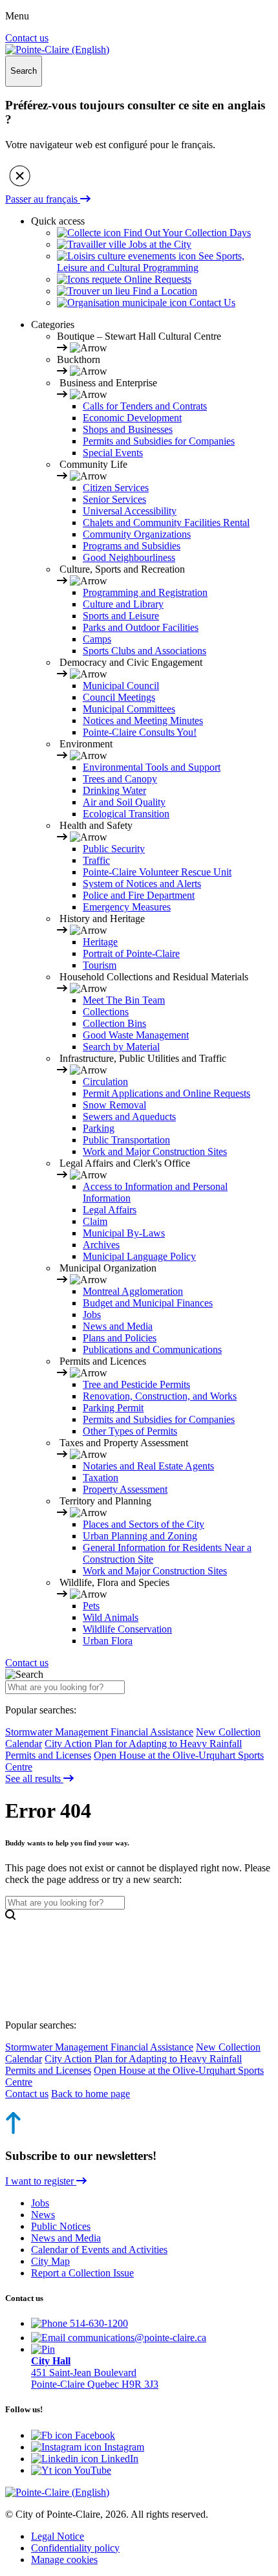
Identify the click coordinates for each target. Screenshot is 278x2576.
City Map (50, 2261)
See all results (34, 1778)
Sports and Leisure (121, 616)
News (43, 2215)
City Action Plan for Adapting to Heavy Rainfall (143, 1744)
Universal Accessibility (130, 511)
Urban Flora (108, 1641)
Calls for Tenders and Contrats (145, 406)
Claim (95, 1221)
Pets (91, 1606)
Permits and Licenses (48, 1755)
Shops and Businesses (128, 429)
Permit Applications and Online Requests (166, 1093)
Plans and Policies (120, 1338)
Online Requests (156, 279)
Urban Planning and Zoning (140, 1536)
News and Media (118, 1326)
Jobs (92, 1315)
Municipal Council (121, 686)
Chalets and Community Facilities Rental (166, 523)
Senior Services (114, 499)
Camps (97, 639)
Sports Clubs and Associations (144, 651)
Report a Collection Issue (82, 2273)
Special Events (113, 453)
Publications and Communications (152, 1349)
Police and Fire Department (139, 895)
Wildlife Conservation (127, 1629)
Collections (106, 1012)
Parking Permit (113, 1408)
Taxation (101, 1478)
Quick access (58, 221)
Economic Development (132, 418)
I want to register (41, 2181)
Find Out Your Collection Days (186, 233)
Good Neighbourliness (129, 557)
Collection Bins (114, 1023)
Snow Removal (114, 1105)
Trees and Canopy (120, 779)
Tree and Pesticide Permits (136, 1384)
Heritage (100, 942)
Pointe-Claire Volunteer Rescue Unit (157, 872)
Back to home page (91, 2094)
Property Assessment (125, 1489)
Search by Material (121, 1047)
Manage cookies (64, 2559)
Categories (53, 325)
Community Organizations (137, 534)
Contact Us (211, 303)
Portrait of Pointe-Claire (131, 953)
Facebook (94, 2435)
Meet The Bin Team (124, 1000)
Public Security (114, 849)
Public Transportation (126, 1140)
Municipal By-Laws (124, 1233)
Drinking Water (114, 790)
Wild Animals (111, 1617)
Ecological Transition (126, 814)
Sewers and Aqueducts (129, 1117)
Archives (101, 1245)
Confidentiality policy (75, 2548)
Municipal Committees (129, 709)
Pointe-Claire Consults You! (140, 732)
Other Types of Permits (130, 1431)
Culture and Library (123, 604)
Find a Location (164, 291)
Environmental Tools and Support (152, 767)
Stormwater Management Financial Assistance (99, 1732)
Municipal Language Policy (139, 1256)
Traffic (96, 860)
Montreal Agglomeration (133, 1291)
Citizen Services (116, 488)
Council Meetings (119, 697)
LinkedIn (118, 2459)
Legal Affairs (110, 1210)
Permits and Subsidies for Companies (159, 441)
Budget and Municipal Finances (148, 1303)
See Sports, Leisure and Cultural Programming (151, 262)
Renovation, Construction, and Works (160, 1396)
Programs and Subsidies (132, 546)
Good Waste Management (136, 1035)
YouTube (91, 2470)
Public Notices (61, 2226)
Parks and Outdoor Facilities (141, 627)
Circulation (105, 1082)
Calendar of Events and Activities (99, 2250)
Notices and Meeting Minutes (143, 721)
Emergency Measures (127, 907)
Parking (99, 1128)
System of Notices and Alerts (142, 884)
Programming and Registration (145, 592)
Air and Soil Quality (124, 802)
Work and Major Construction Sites (155, 1151)
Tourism (100, 965)
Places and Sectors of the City (144, 1524)
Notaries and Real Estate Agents (148, 1466)
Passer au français (43, 199)
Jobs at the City (159, 244)
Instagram (123, 2447)
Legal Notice (58, 2536)
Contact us (27, 38)
